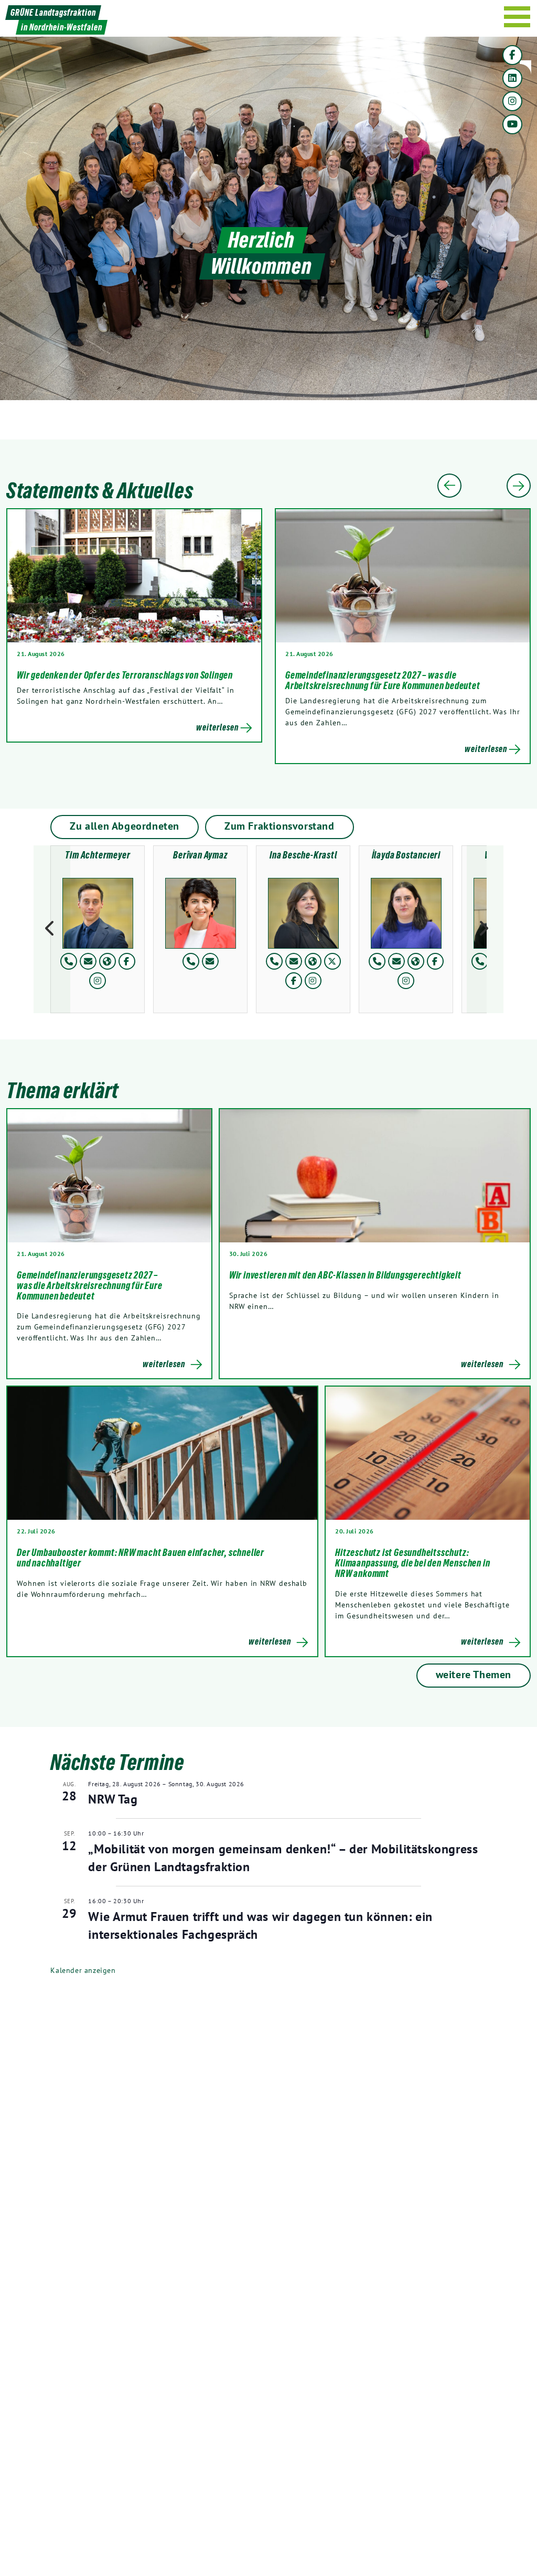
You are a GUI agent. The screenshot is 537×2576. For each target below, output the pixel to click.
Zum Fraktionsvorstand (280, 826)
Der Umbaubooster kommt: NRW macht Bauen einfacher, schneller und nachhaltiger (141, 1558)
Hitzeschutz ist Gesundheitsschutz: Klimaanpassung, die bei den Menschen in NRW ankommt (412, 1563)
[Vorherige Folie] (449, 486)
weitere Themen (474, 1675)
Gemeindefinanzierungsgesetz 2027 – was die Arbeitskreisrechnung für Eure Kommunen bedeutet (383, 680)
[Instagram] (512, 101)
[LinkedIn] (512, 78)
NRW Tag (113, 1799)
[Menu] (517, 17)
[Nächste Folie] (519, 486)
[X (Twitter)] (332, 961)
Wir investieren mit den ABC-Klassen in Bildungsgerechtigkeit (346, 1275)
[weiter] (485, 929)
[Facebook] (512, 55)
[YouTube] (512, 124)
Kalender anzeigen (83, 1970)
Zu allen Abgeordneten (125, 826)
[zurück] (52, 929)
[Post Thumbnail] (109, 1176)
